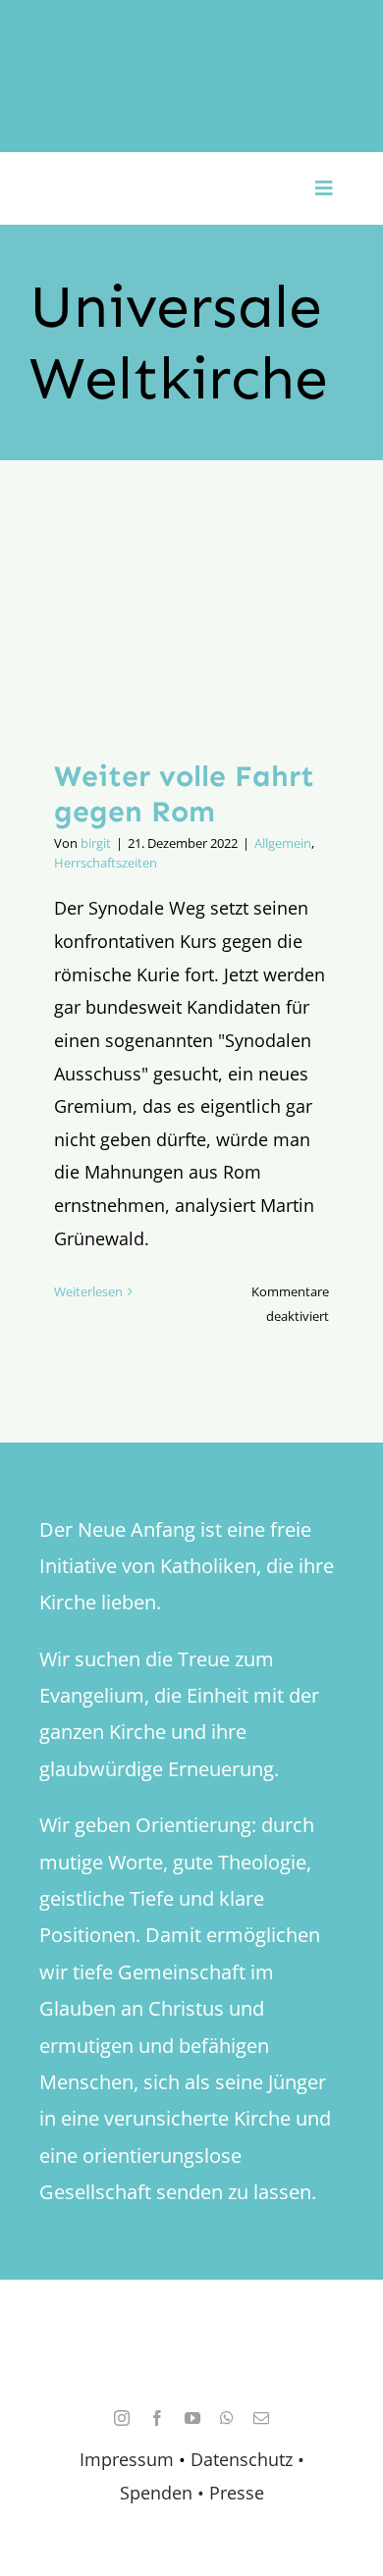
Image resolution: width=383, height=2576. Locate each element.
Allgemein (283, 843)
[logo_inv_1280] (192, 38)
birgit (96, 843)
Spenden (159, 2493)
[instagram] (122, 2418)
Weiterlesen (88, 1291)
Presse (237, 2493)
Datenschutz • (247, 2459)
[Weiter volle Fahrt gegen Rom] (191, 624)
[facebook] (157, 2418)
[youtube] (192, 2418)
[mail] (261, 2418)
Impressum (127, 2459)
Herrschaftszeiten (106, 863)
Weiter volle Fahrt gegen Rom (184, 794)
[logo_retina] (196, 2338)
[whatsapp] (227, 2418)
